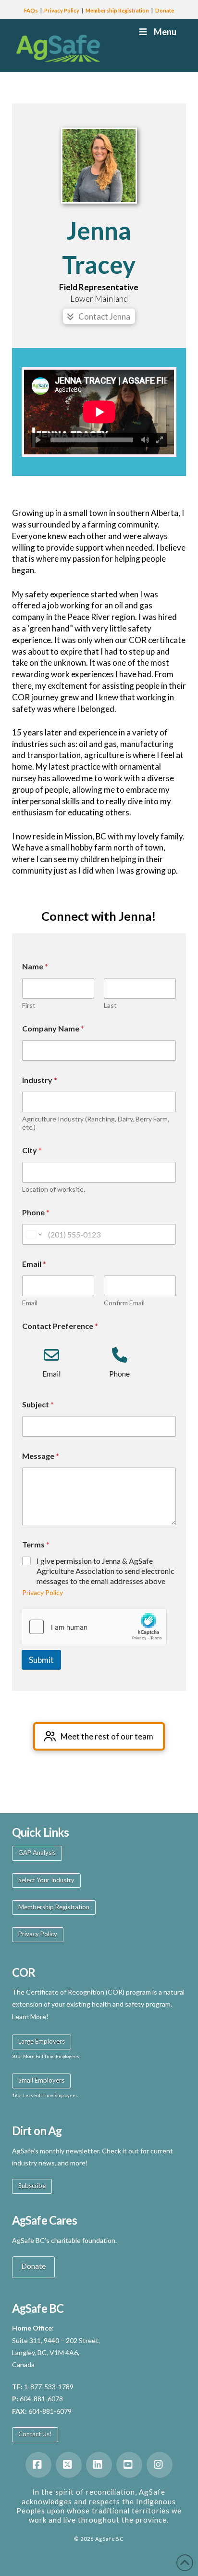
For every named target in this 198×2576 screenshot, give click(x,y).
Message (41, 1456)
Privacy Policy (62, 10)
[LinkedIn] (99, 2465)
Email (30, 1303)
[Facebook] (38, 2465)
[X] (69, 2465)
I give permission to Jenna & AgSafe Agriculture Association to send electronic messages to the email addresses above (105, 1571)
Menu (165, 32)
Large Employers (42, 2041)
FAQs (31, 10)
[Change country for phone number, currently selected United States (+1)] (33, 1234)
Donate (165, 10)
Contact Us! (35, 2434)
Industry (40, 1080)
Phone (36, 1212)
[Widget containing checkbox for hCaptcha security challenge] (94, 1627)
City (32, 1150)
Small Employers (41, 2080)
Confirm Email (124, 1303)
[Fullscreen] (160, 440)
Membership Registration (117, 10)
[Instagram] (160, 2465)
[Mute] (145, 440)
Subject (38, 1404)
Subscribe (32, 2186)
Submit (41, 1660)
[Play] (38, 440)
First (29, 1005)
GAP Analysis (37, 1853)
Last (110, 1005)
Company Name (53, 1028)
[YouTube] (129, 2465)
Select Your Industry (46, 1880)
